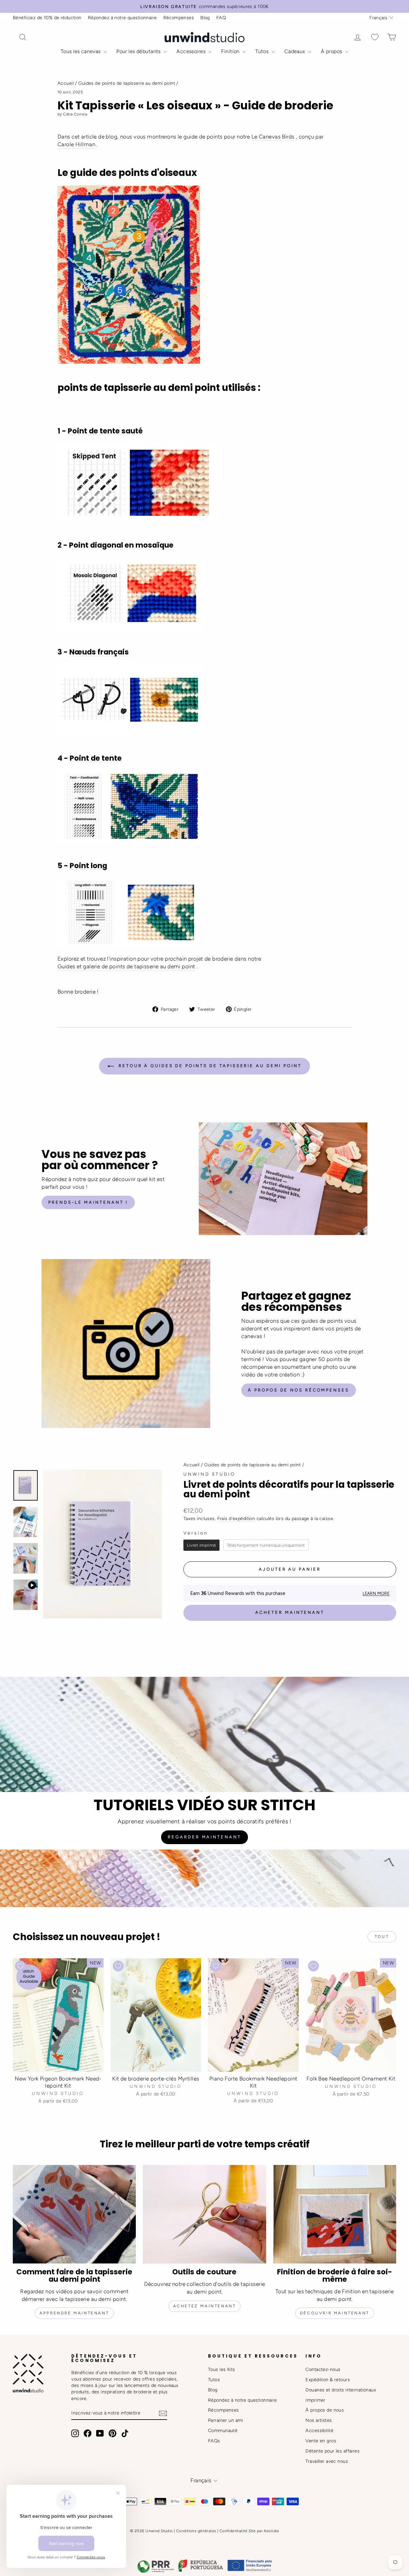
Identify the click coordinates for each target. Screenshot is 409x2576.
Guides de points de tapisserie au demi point (127, 83)
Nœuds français (99, 652)
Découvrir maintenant (335, 2313)
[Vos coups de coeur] (375, 37)
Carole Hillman (76, 144)
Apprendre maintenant (74, 2313)
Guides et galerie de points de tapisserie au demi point (126, 966)
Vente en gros (321, 2441)
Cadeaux (295, 51)
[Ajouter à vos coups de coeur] (20, 1966)
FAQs (214, 2441)
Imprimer (315, 2400)
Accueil (66, 83)
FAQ (221, 18)
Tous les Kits (222, 2369)
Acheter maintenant (290, 1612)
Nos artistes (319, 2420)
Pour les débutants (139, 51)
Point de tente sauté (105, 431)
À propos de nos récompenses (298, 1390)
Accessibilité (319, 2430)
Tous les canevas (81, 51)
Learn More (376, 1593)
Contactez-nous (323, 2369)
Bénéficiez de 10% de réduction (47, 18)
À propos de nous (325, 2410)
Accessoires (192, 51)
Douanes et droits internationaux (341, 2390)
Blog (205, 18)
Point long (88, 866)
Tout (382, 1937)
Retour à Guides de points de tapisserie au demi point (209, 1066)
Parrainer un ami (226, 2420)
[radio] (201, 1545)
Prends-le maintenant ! (88, 1202)
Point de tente (96, 758)
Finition (231, 51)
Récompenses (179, 18)
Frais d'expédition (236, 1518)
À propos (332, 51)
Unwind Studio (209, 1474)
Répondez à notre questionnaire (122, 18)
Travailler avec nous (327, 2461)
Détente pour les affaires (332, 2451)
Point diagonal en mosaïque (121, 545)
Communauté (223, 2430)
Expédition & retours (328, 2380)
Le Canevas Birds (273, 137)
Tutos (263, 51)
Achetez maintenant (205, 2306)
